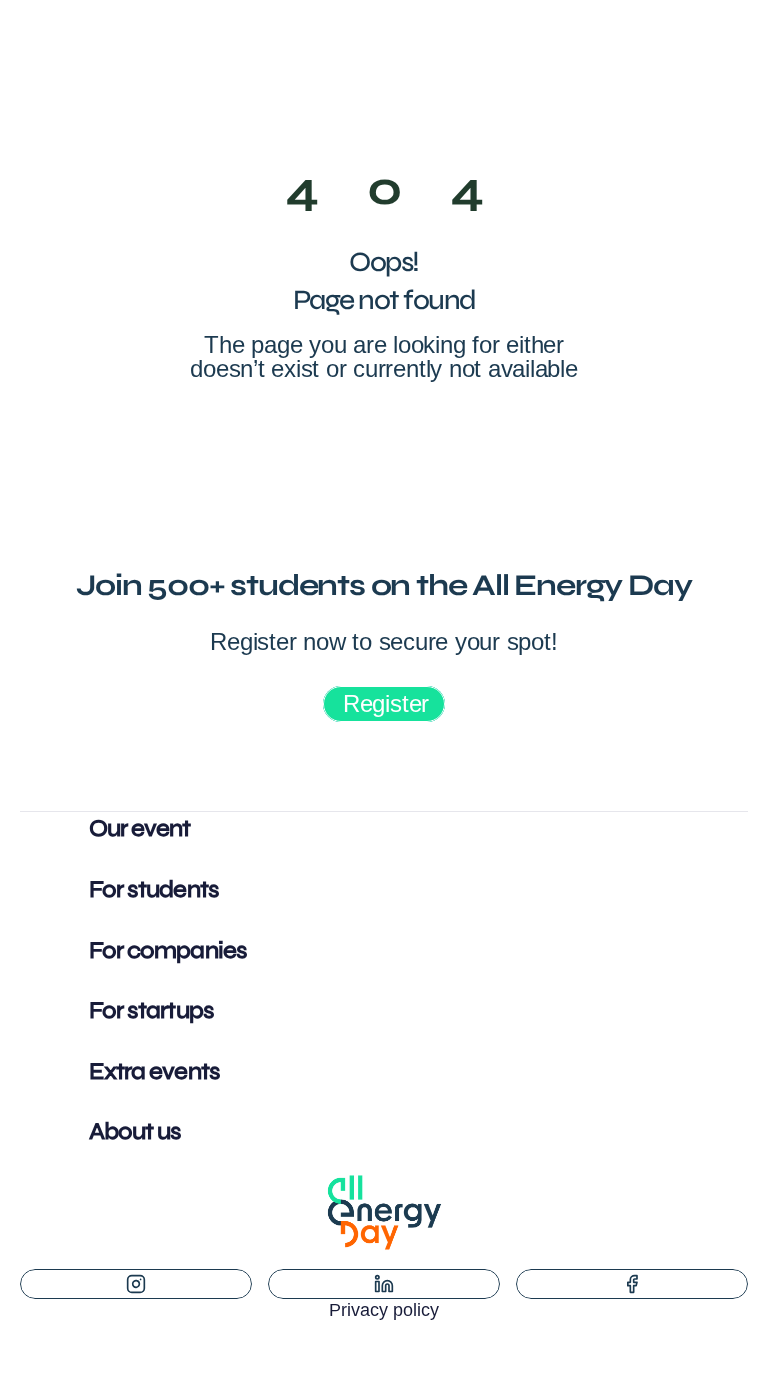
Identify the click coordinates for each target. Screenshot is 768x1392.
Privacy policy (384, 1310)
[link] (384, 704)
